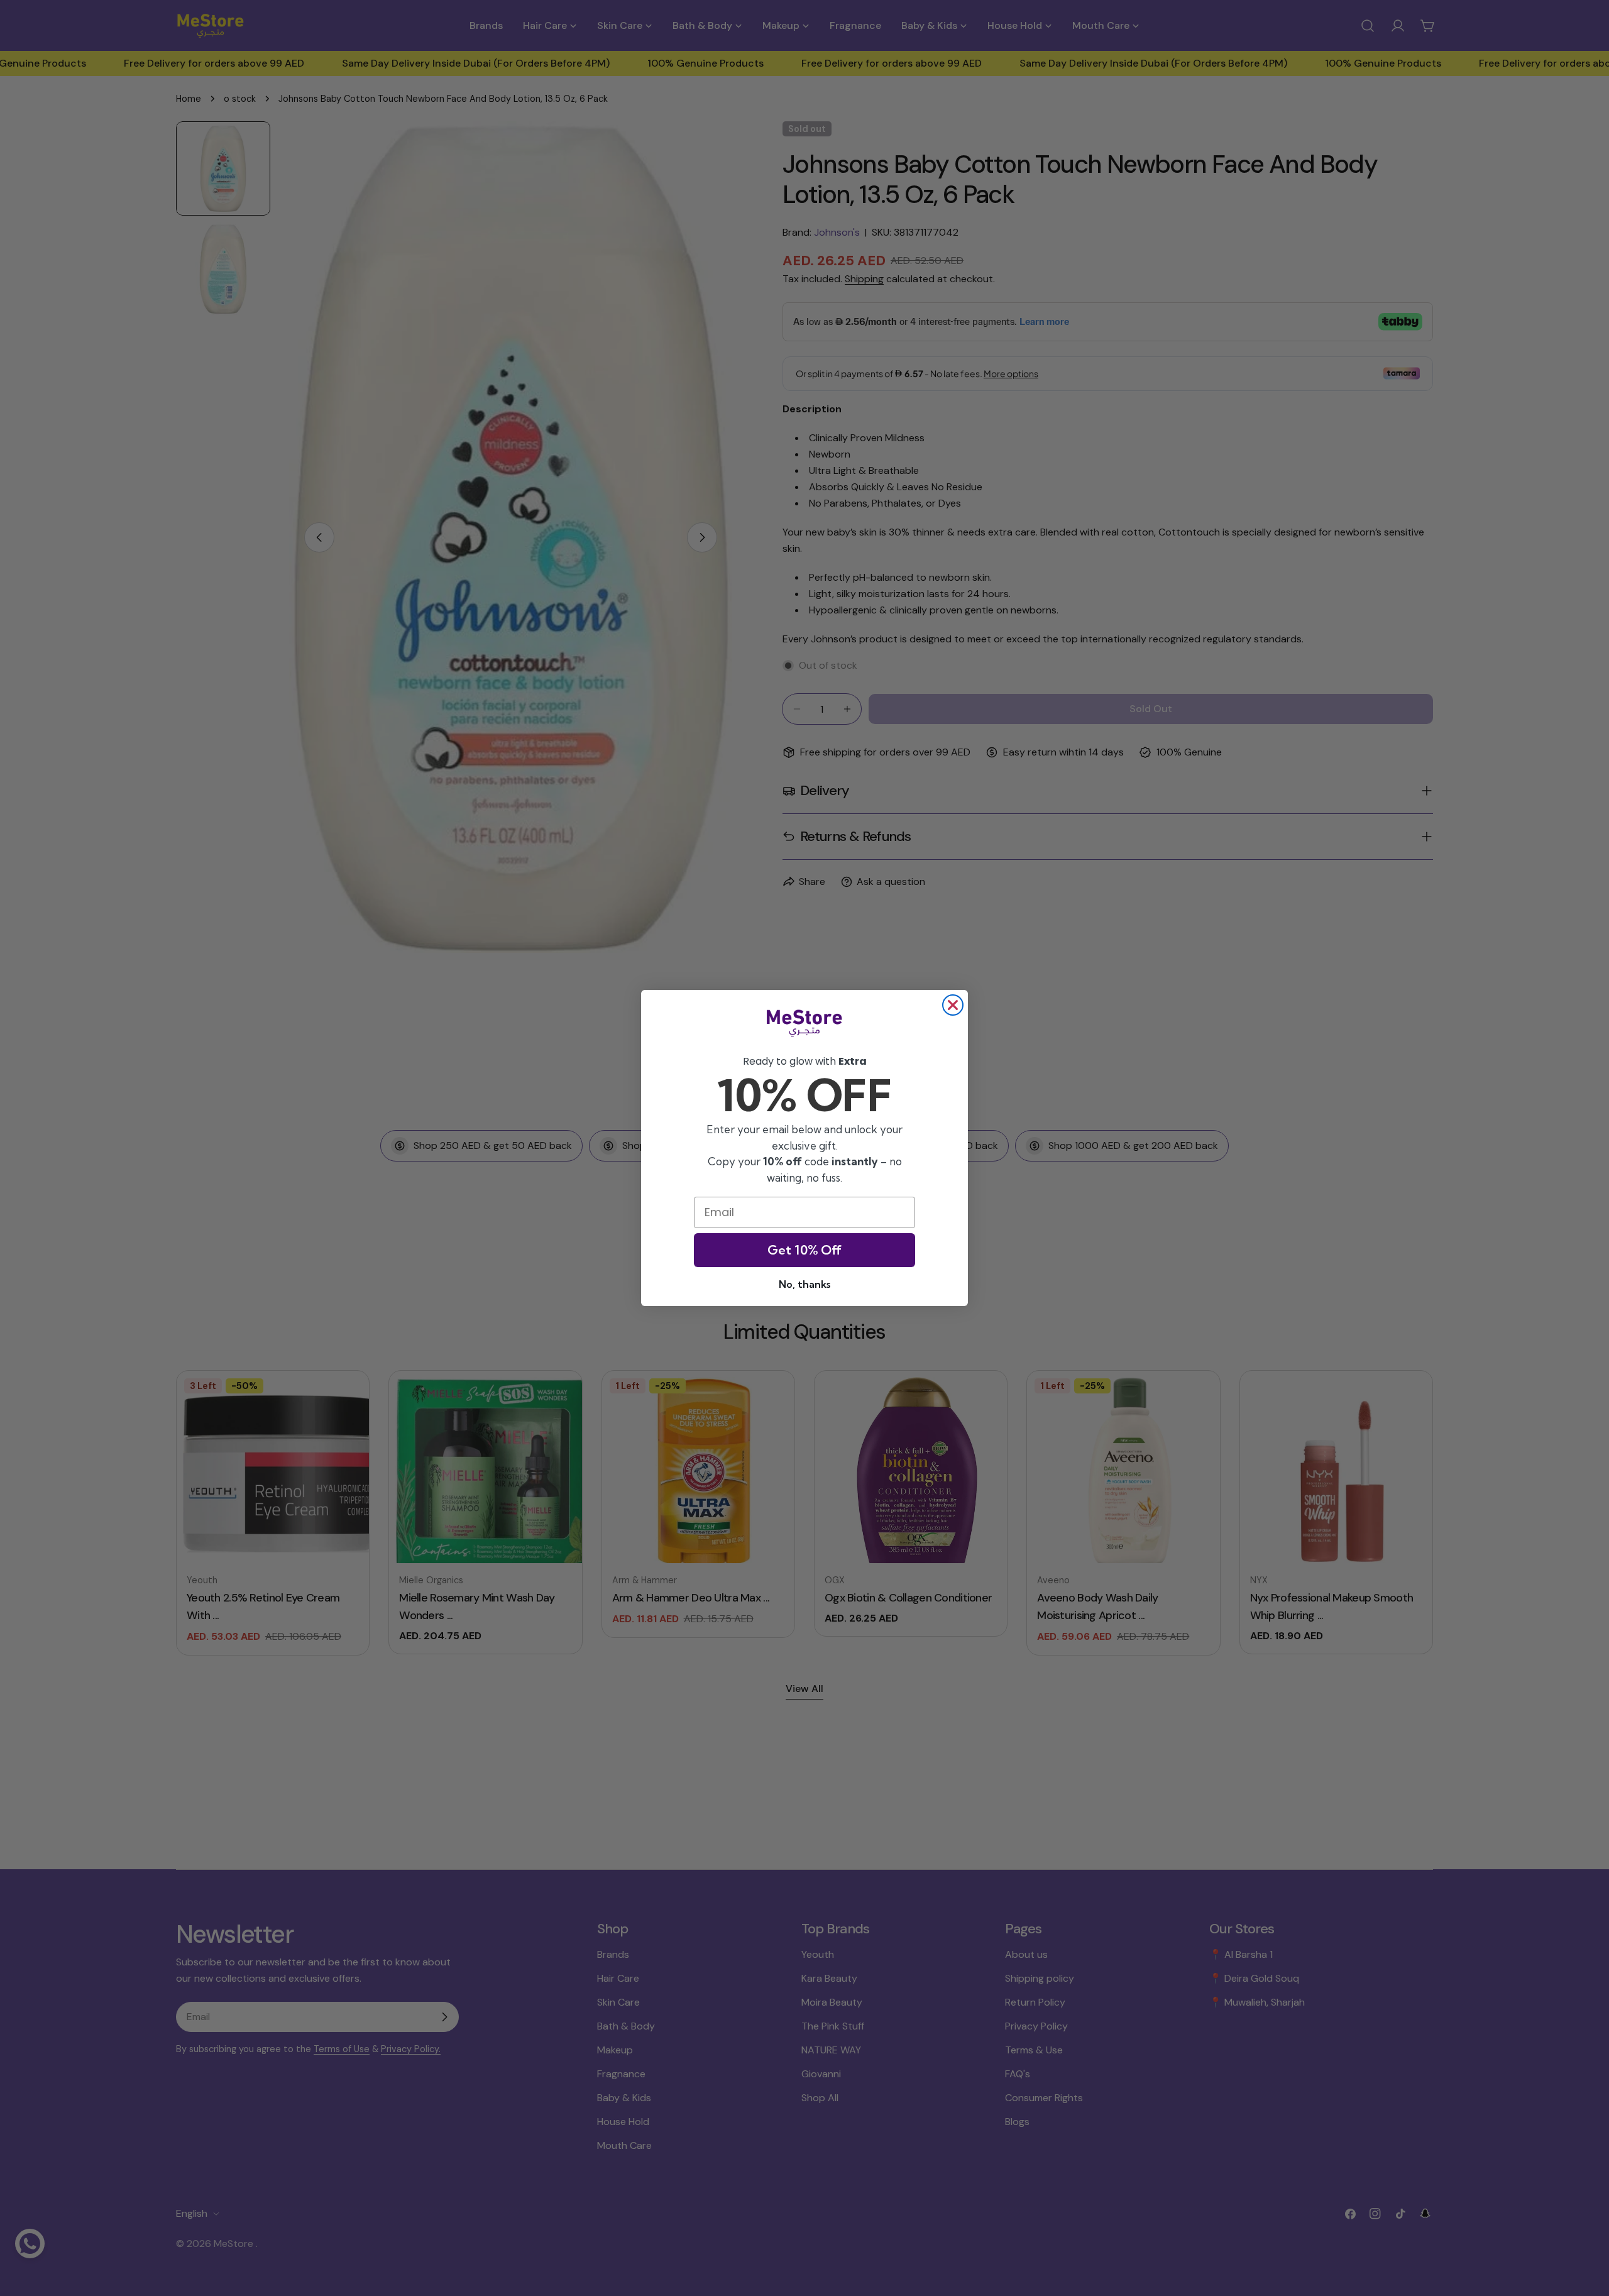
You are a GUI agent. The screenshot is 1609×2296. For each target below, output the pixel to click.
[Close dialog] (953, 1005)
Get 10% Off (804, 1250)
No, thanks (804, 1284)
